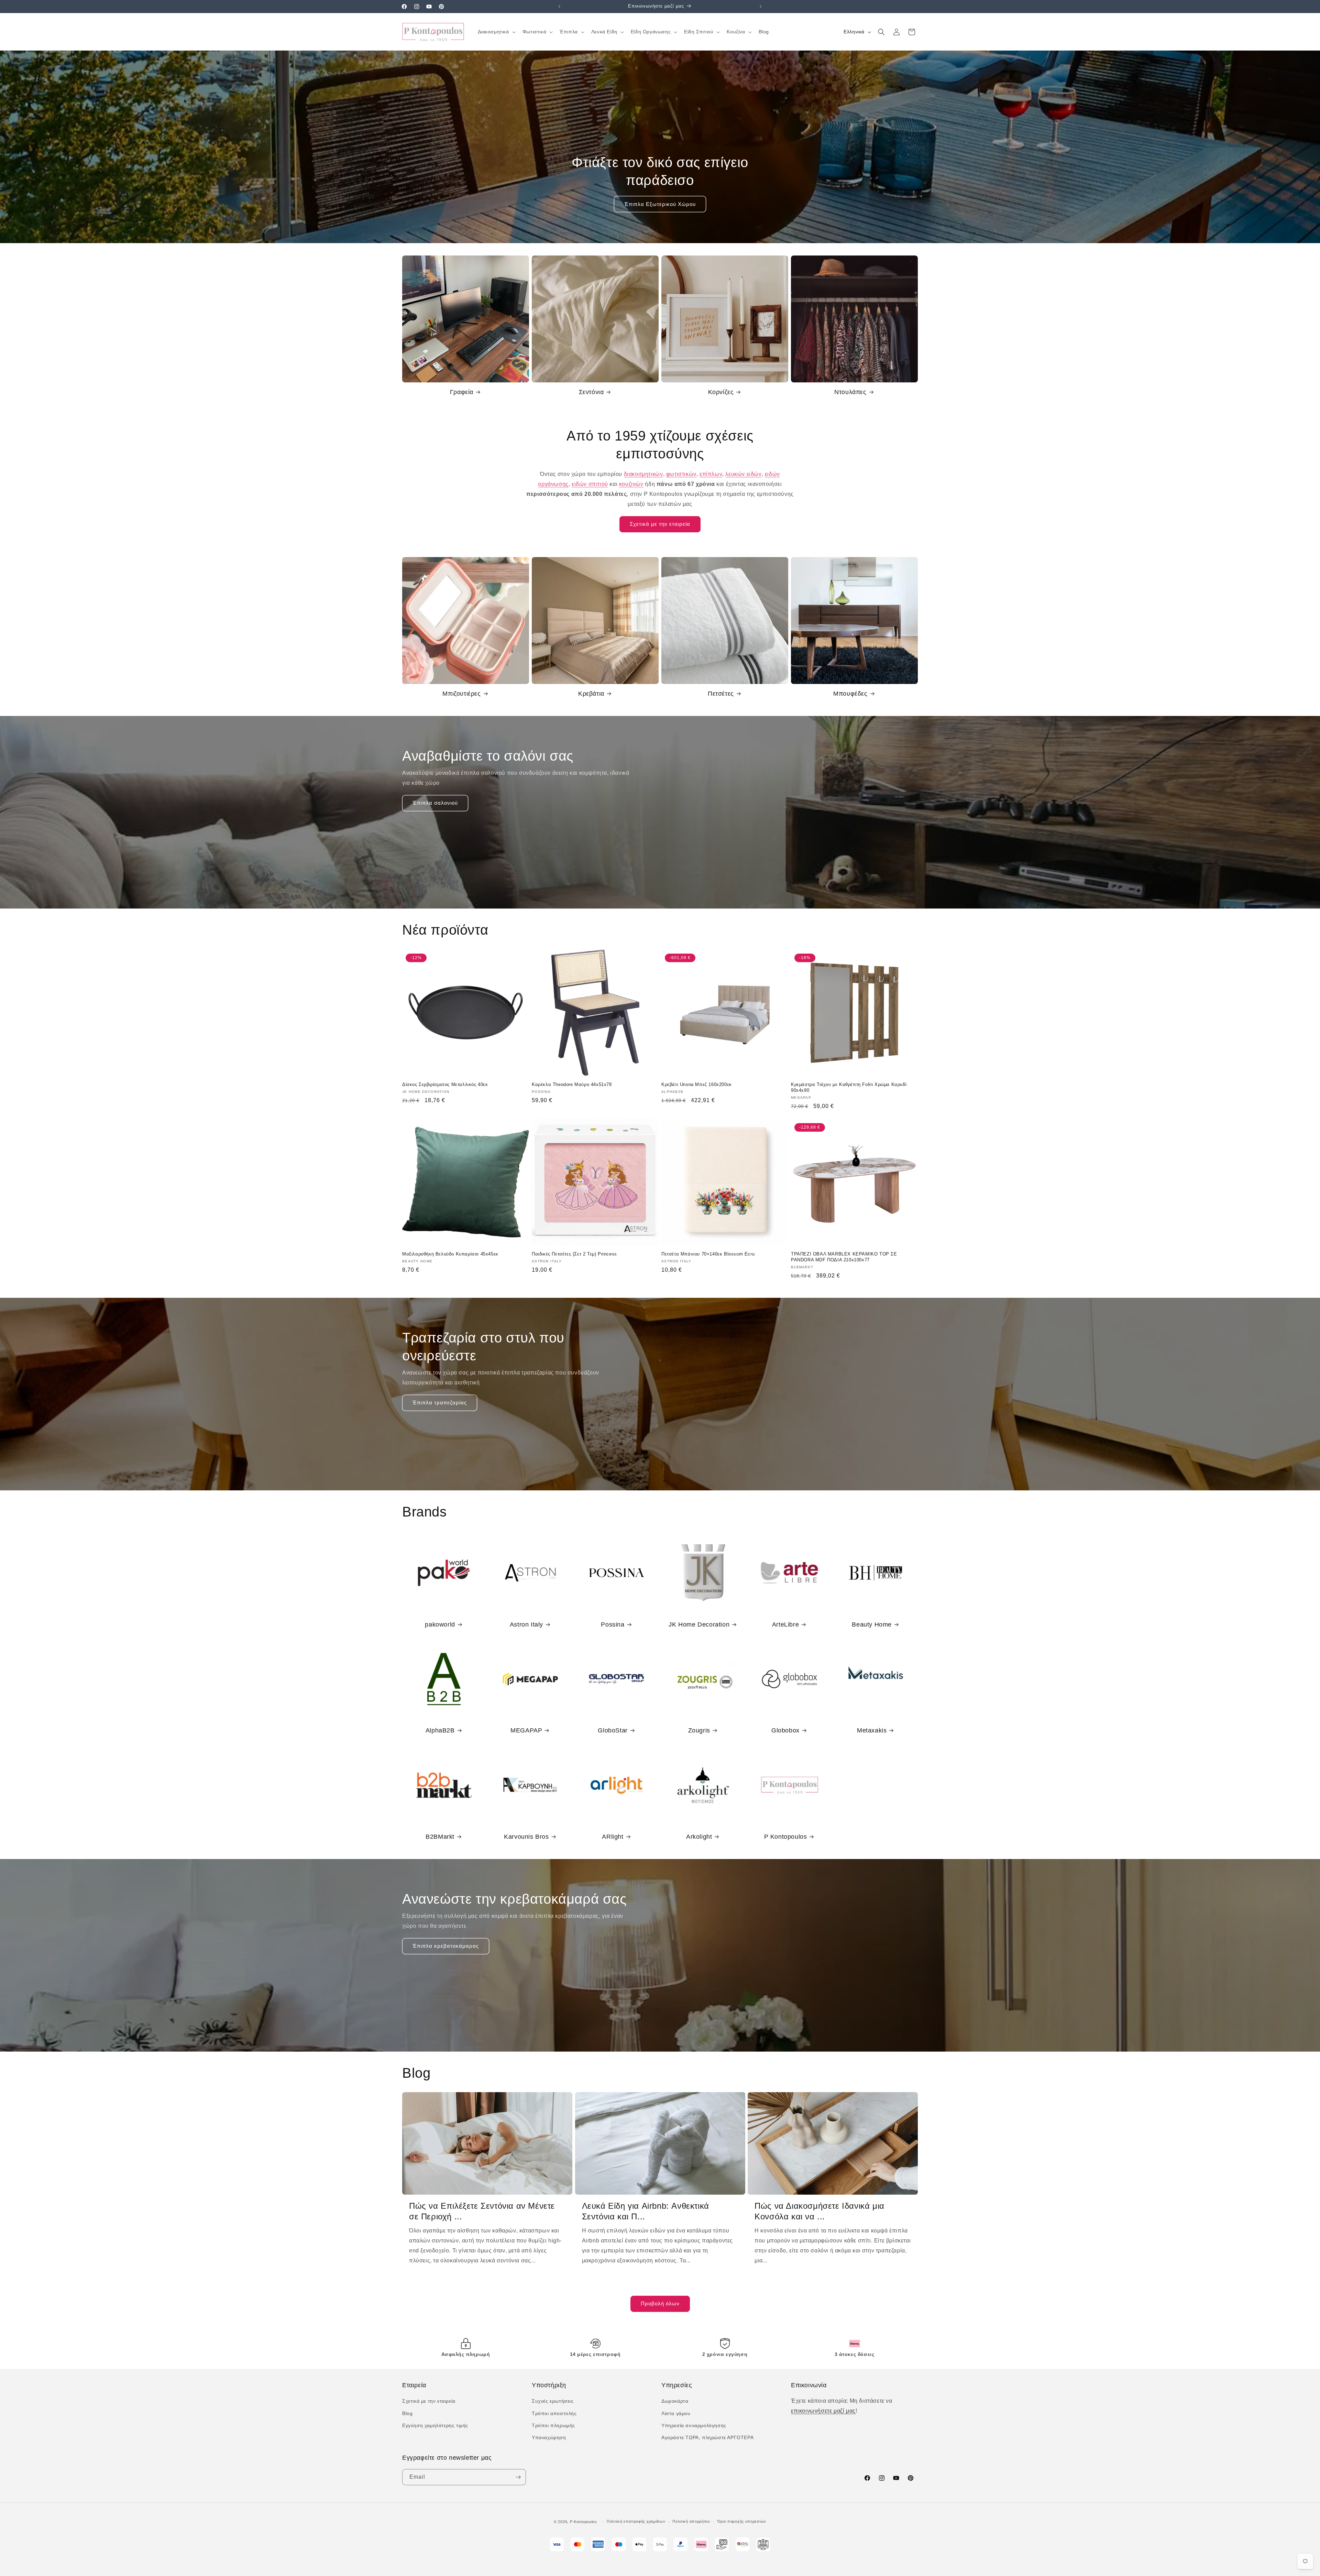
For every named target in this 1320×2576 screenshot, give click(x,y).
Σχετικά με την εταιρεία (660, 524)
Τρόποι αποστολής (554, 2413)
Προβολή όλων (660, 2303)
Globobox (785, 1730)
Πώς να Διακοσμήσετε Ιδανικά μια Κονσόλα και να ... (819, 2211)
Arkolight (699, 1837)
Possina (613, 1624)
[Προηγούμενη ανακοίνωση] (559, 7)
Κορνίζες (721, 392)
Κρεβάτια (591, 694)
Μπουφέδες (850, 694)
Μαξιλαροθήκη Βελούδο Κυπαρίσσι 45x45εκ (450, 1254)
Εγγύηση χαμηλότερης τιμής (435, 2425)
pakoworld (440, 1624)
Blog (407, 2413)
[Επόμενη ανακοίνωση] (761, 7)
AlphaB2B (440, 1730)
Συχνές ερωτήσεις (553, 2401)
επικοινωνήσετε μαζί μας (823, 2411)
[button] (496, 32)
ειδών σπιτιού (590, 484)
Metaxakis (872, 1730)
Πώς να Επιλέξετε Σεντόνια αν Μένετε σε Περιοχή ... (482, 2211)
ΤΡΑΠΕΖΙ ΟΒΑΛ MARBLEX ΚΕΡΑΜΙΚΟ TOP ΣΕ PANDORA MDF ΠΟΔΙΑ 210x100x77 (844, 1257)
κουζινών (631, 484)
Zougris (699, 1730)
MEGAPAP (526, 1730)
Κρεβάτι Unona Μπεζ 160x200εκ (697, 1084)
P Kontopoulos (786, 1837)
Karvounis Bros (526, 1837)
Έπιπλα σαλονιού (435, 803)
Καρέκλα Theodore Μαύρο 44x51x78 (572, 1084)
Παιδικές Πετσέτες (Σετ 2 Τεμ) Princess (574, 1254)
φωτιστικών (681, 474)
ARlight (613, 1837)
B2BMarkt (440, 1837)
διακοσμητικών (643, 474)
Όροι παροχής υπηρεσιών (742, 2521)
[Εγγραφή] (518, 2477)
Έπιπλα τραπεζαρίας (440, 1403)
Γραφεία (462, 392)
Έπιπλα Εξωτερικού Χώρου (660, 204)
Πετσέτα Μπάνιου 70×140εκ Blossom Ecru (708, 1254)
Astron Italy (526, 1624)
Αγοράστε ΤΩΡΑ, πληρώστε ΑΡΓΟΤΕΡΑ (707, 2437)
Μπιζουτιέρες (461, 694)
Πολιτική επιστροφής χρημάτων (636, 2521)
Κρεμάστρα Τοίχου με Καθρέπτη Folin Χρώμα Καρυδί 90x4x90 (849, 1087)
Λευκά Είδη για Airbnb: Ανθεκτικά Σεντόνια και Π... (646, 2211)
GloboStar (613, 1730)
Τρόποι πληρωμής (553, 2425)
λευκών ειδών (743, 474)
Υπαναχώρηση (549, 2437)
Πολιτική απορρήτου (691, 2521)
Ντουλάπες (850, 392)
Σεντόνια (591, 392)
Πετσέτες (721, 694)
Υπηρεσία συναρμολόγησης (694, 2425)
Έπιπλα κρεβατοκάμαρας (446, 1946)
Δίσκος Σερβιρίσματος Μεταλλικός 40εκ (445, 1084)
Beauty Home (872, 1624)
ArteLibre (785, 1624)
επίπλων (711, 474)
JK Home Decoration (699, 1624)
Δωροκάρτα (675, 2401)
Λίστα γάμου (676, 2413)
